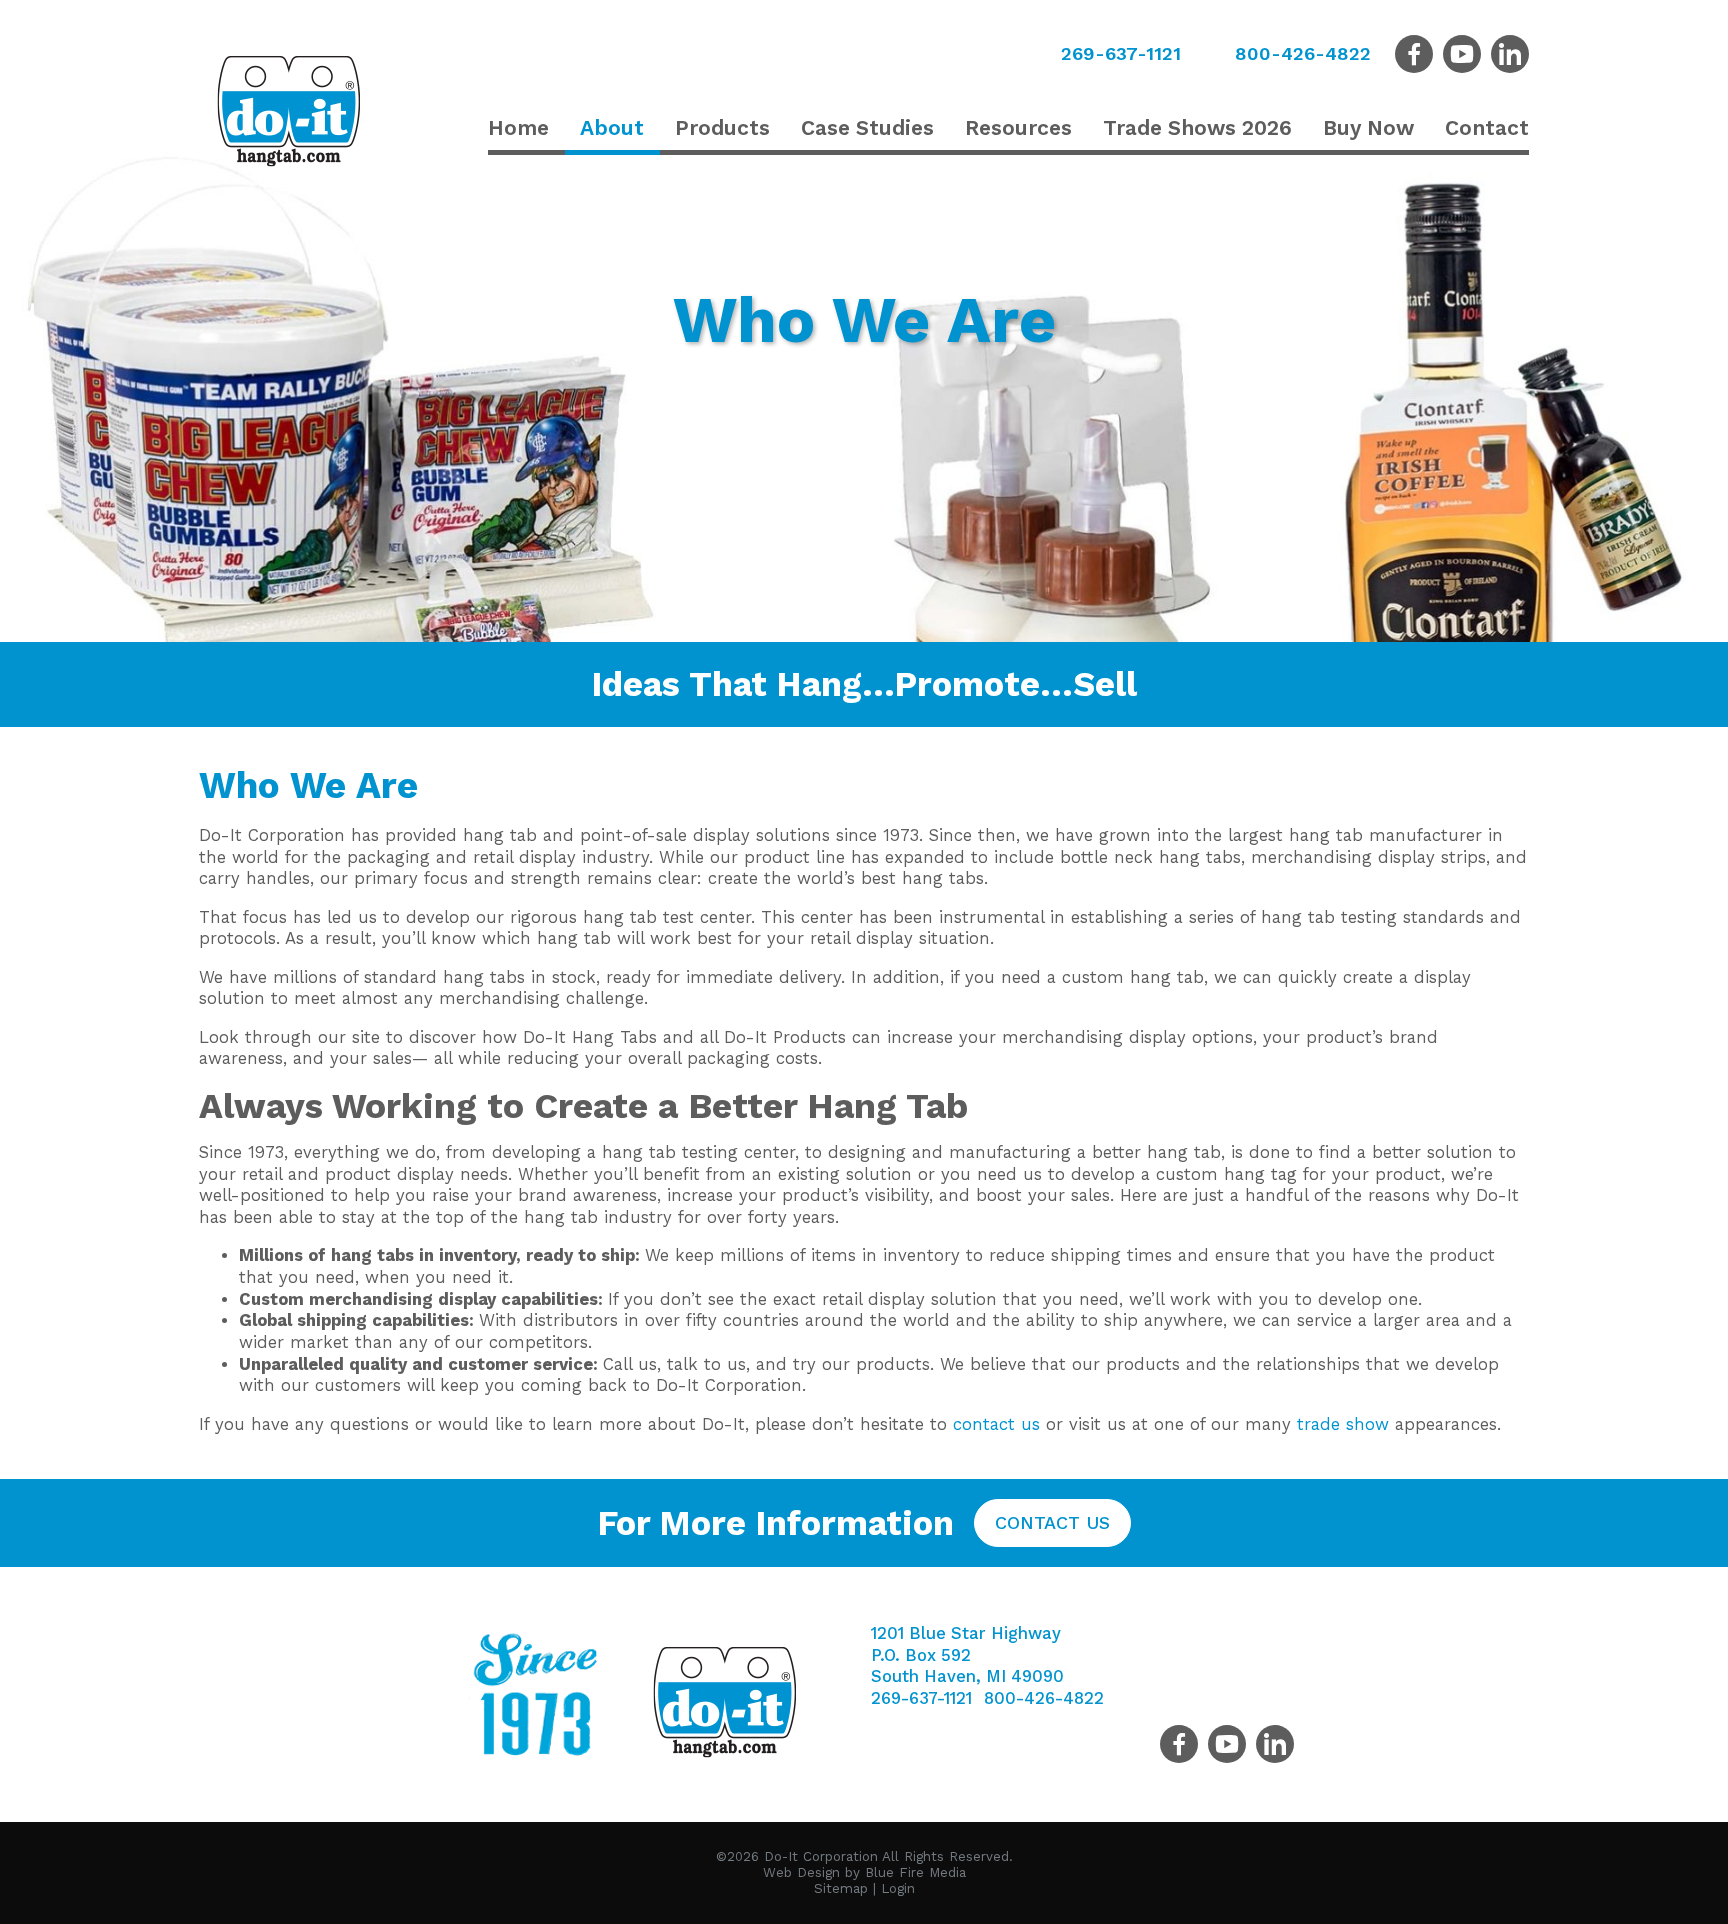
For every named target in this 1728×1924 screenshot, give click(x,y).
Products (722, 127)
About (612, 127)
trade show (1343, 1424)
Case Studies (867, 127)
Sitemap (841, 1888)
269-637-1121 (1121, 53)
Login (898, 1888)
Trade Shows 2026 (1197, 127)
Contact (1487, 127)
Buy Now (1368, 127)
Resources (1018, 127)
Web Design (801, 1872)
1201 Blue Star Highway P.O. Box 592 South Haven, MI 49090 (967, 1655)
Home (518, 127)
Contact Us (1052, 1522)
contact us (996, 1424)
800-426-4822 (1303, 53)
